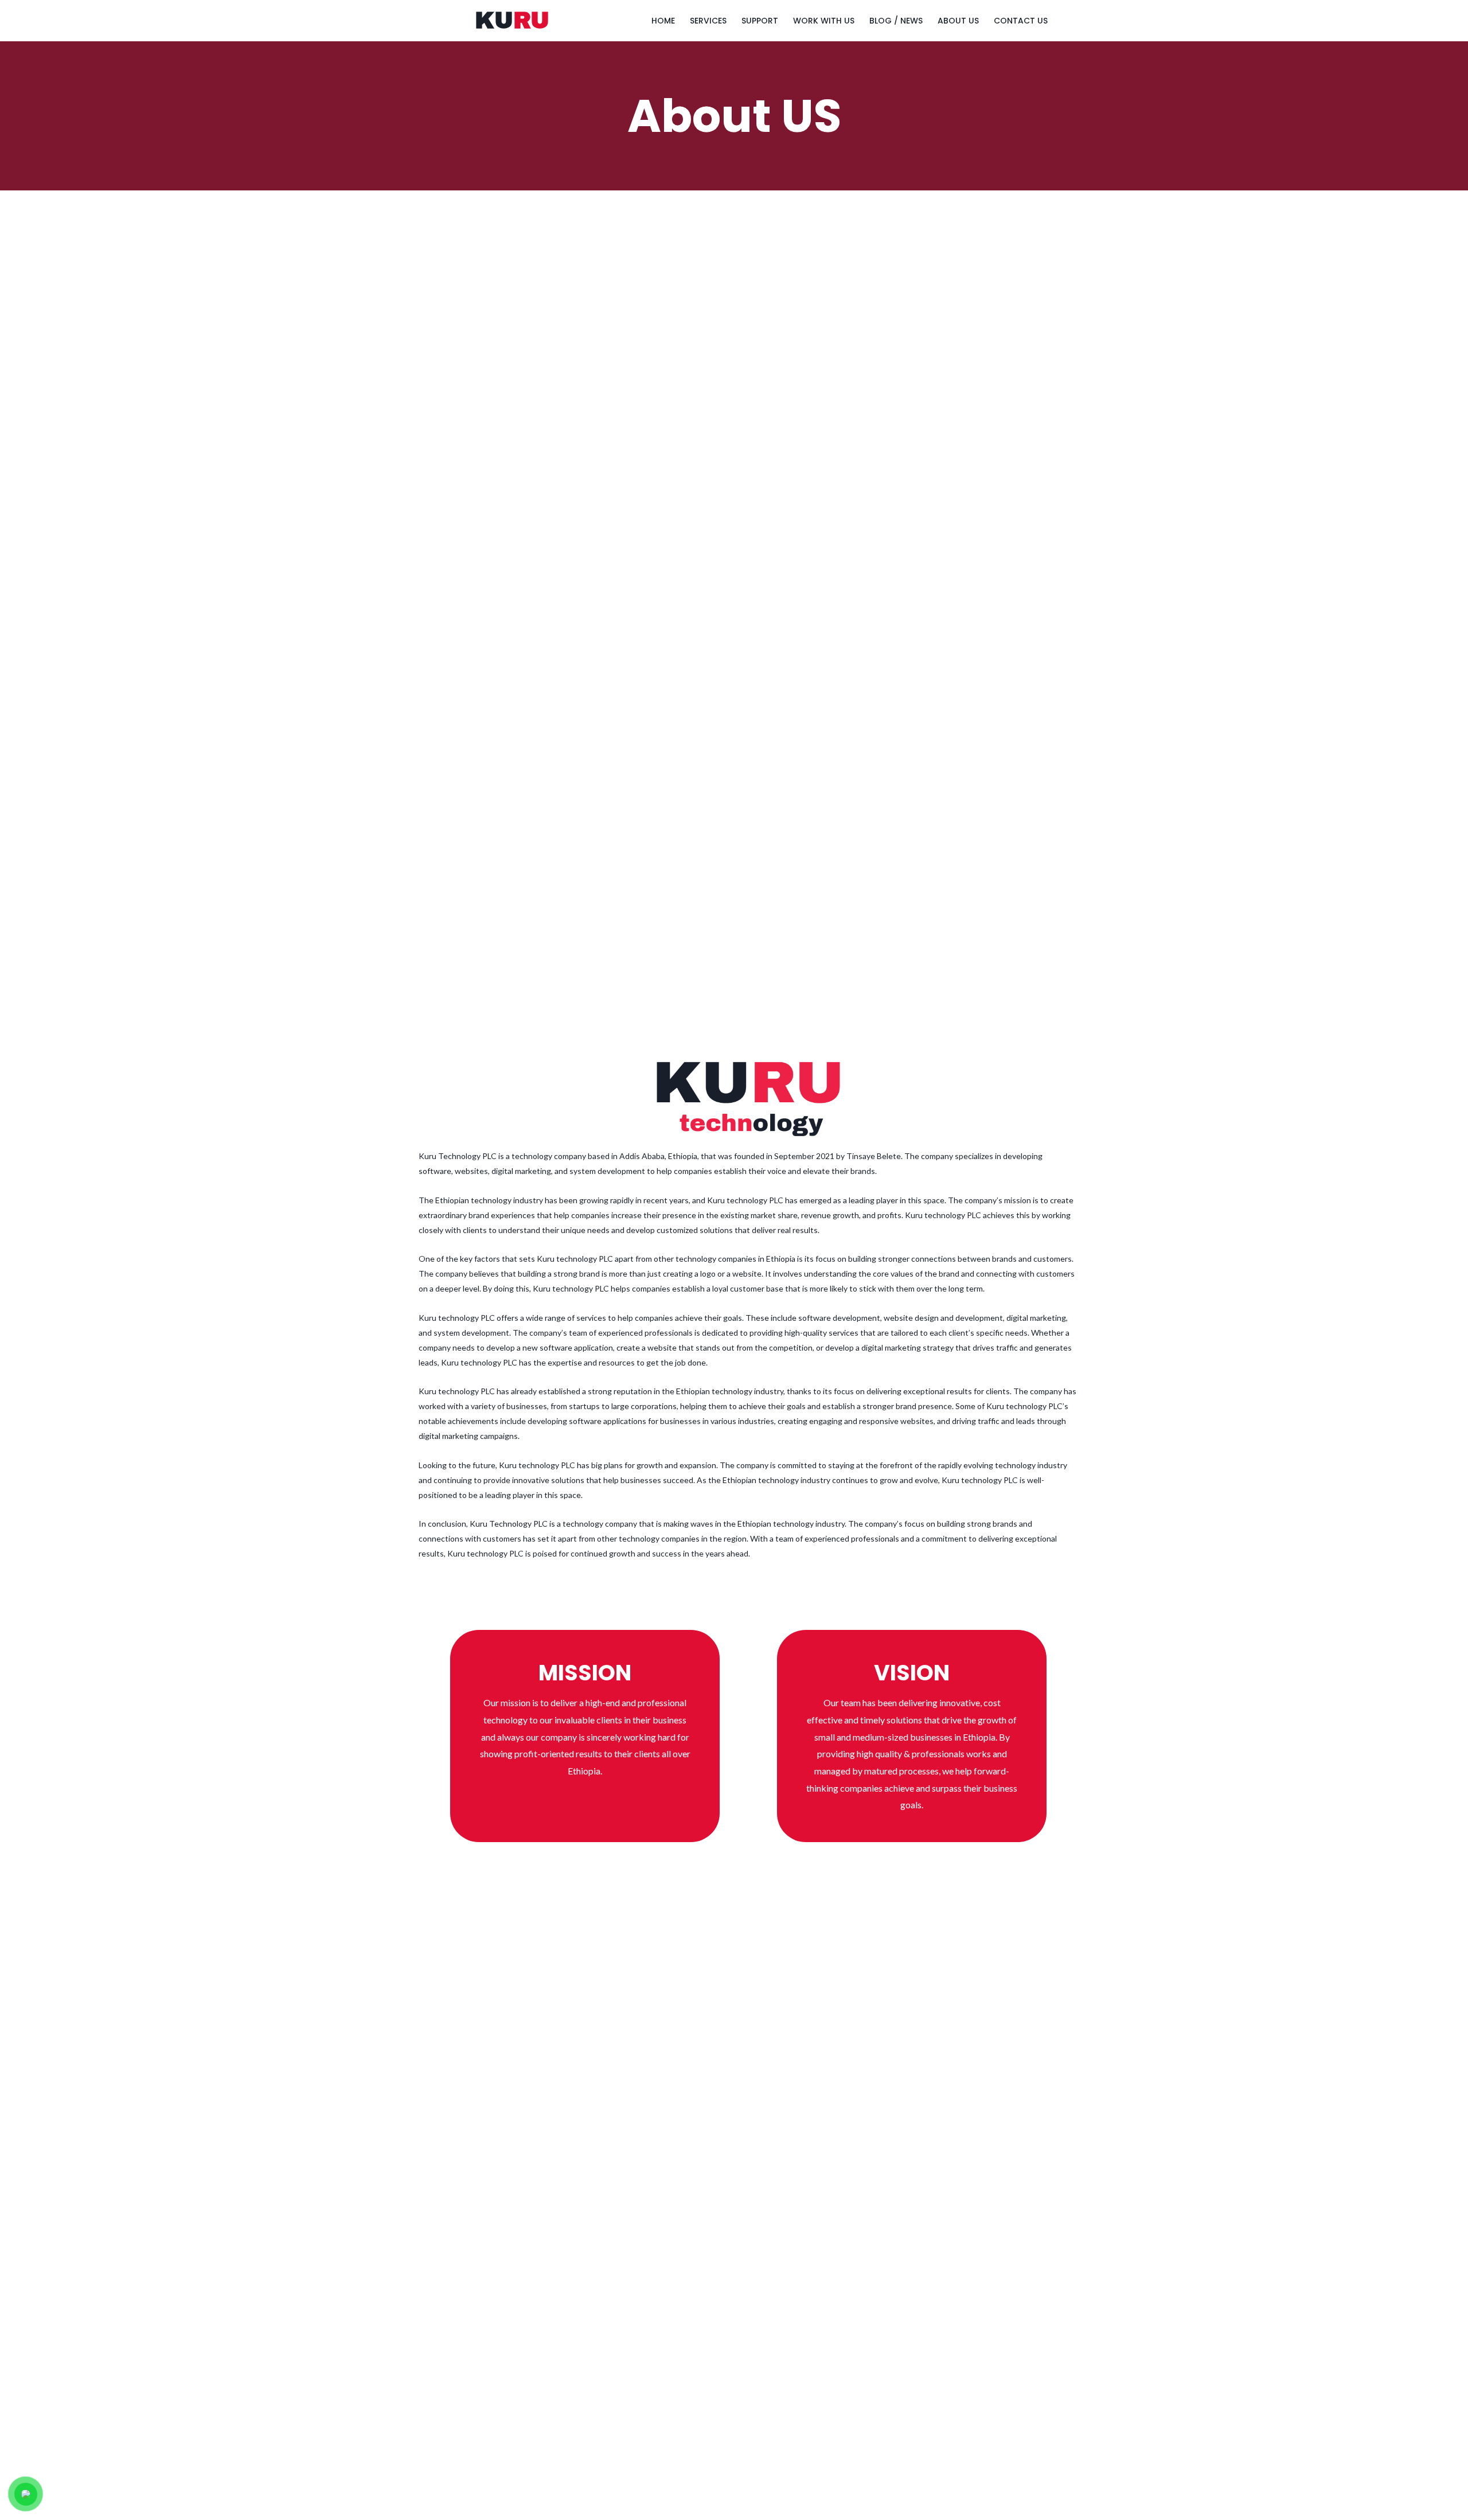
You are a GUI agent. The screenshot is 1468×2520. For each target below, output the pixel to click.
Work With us (824, 21)
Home (663, 21)
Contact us (1021, 21)
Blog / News (896, 21)
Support (760, 21)
